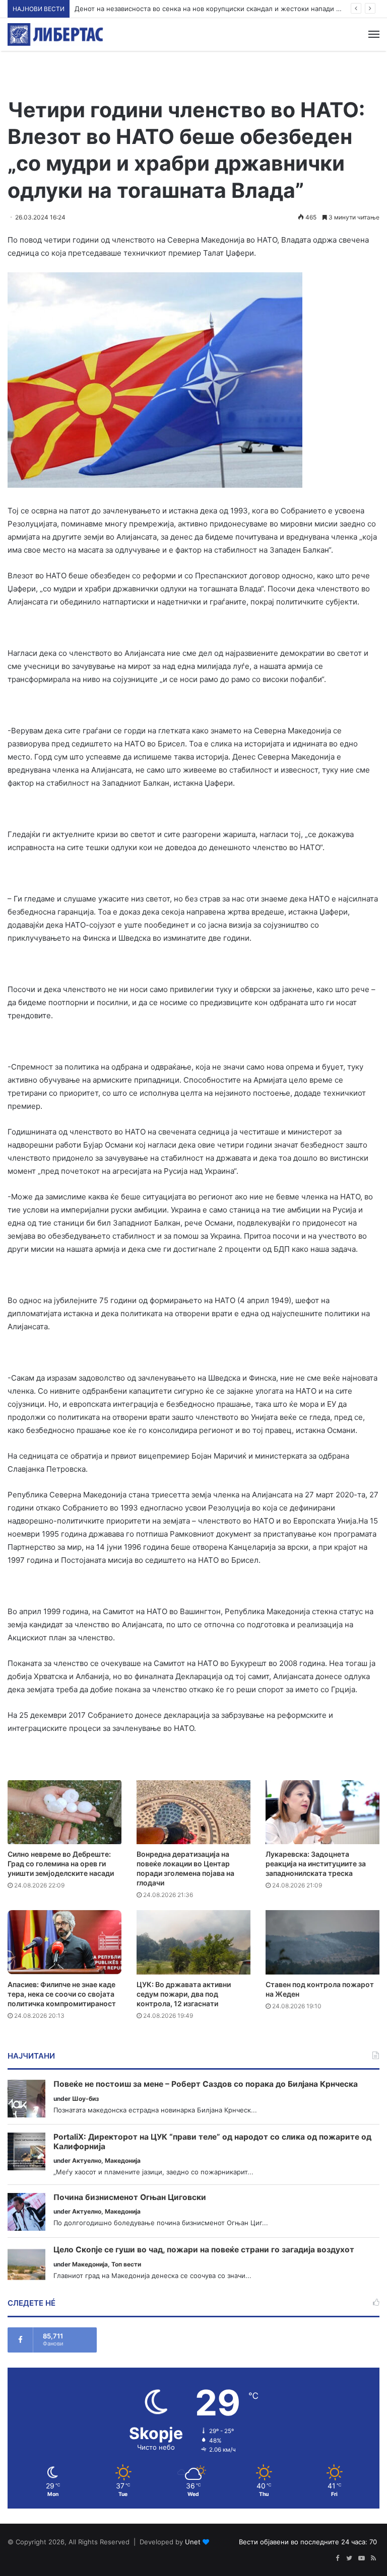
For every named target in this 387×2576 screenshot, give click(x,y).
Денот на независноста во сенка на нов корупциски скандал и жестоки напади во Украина (223, 9)
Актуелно (87, 2161)
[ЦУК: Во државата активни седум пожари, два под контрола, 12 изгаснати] (193, 1942)
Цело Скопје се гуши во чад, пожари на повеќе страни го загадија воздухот (204, 2250)
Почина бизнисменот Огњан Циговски (130, 2198)
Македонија (123, 2161)
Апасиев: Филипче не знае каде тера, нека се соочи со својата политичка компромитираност (62, 1994)
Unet (193, 2542)
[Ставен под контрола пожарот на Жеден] (322, 1942)
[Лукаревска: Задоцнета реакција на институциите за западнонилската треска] (322, 1812)
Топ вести (126, 2264)
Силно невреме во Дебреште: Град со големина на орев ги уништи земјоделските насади (61, 1864)
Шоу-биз (85, 2099)
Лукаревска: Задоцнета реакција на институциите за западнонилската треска (316, 1864)
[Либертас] (55, 34)
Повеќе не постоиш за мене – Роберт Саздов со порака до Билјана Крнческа (206, 2084)
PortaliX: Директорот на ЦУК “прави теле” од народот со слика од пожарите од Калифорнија (212, 2142)
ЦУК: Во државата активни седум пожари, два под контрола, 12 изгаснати (184, 1994)
